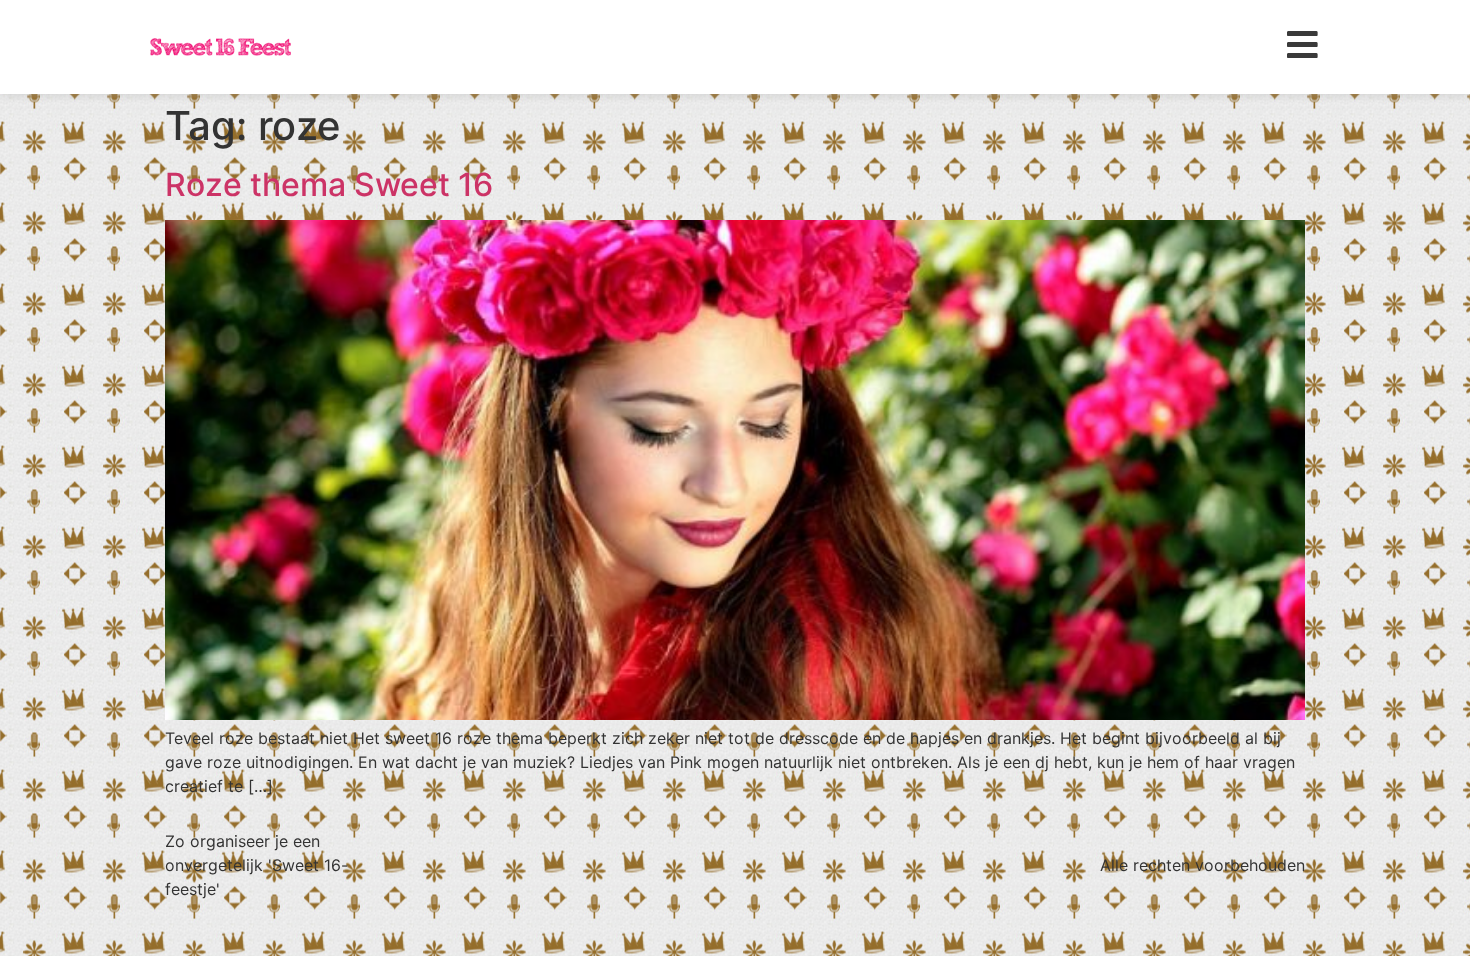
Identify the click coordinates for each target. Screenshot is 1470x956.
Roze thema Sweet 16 (329, 184)
